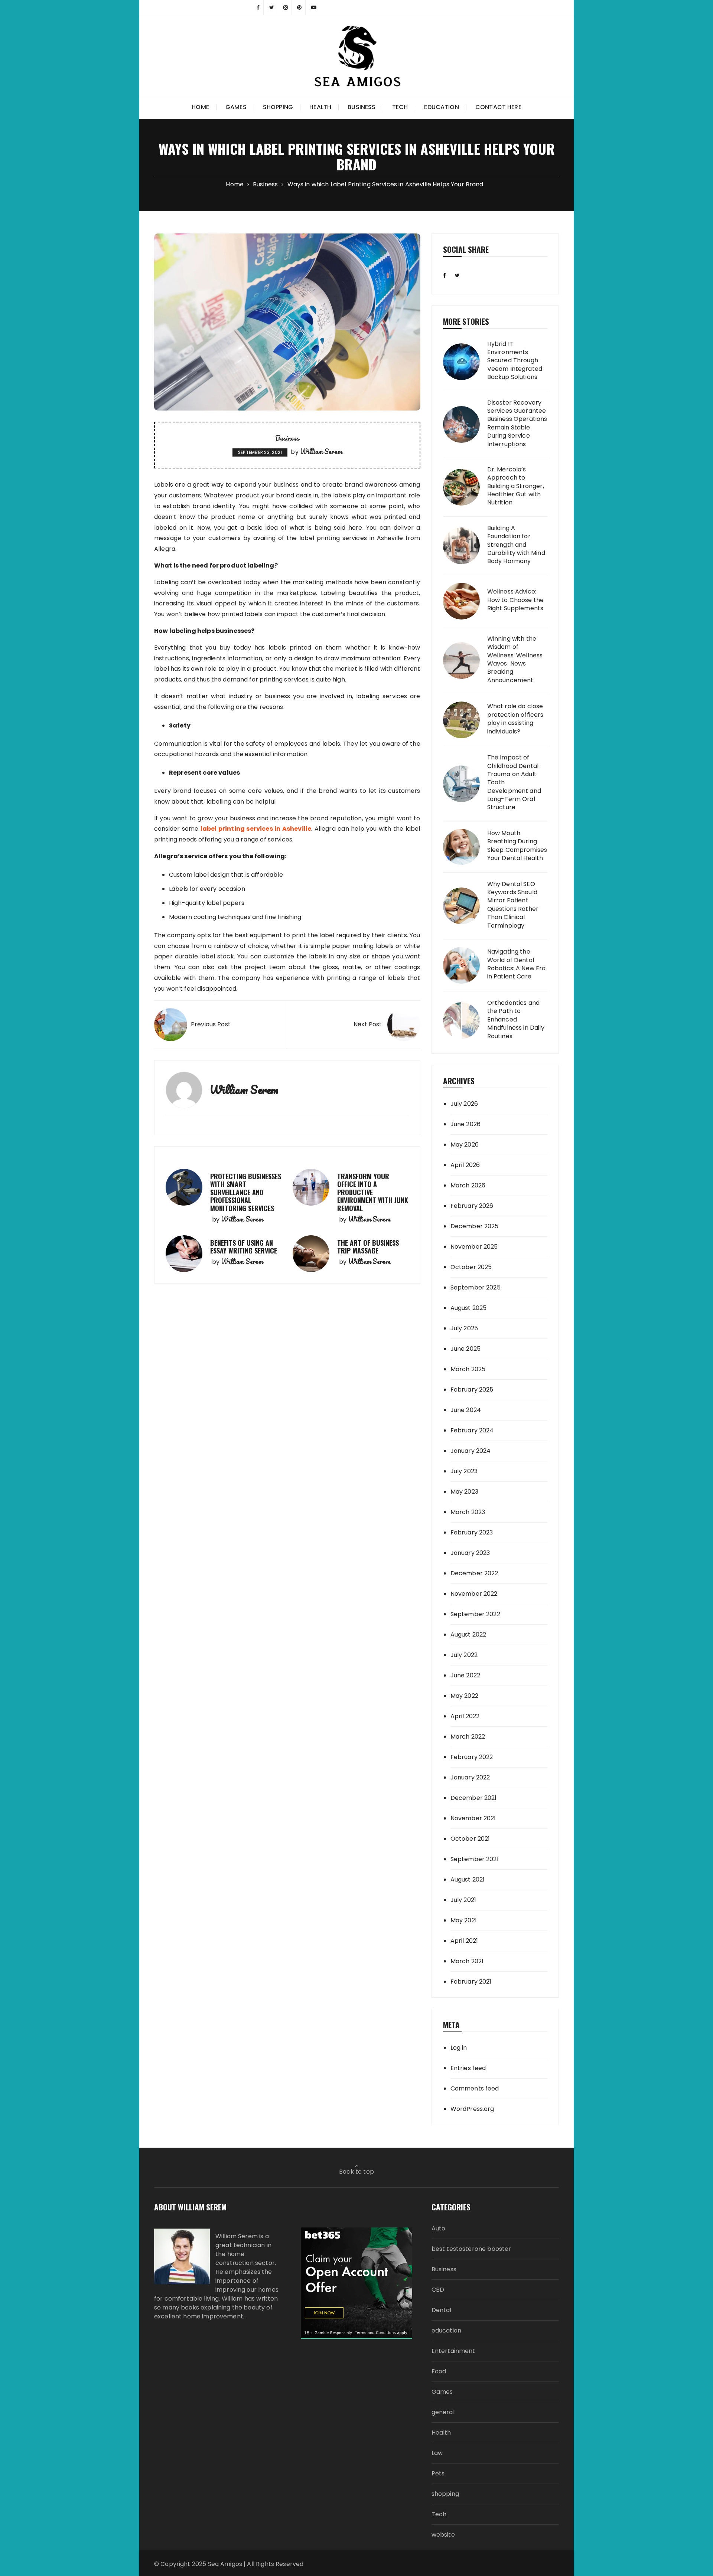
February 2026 (472, 1206)
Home (200, 107)
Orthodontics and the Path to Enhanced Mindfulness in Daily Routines (516, 1020)
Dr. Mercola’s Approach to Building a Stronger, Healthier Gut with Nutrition (516, 486)
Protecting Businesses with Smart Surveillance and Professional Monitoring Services (246, 1192)
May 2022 (464, 1696)
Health (320, 107)
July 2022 (464, 1655)
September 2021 (475, 1859)
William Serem (321, 451)
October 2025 (471, 1267)
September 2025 (476, 1287)
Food (439, 2371)
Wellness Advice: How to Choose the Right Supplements (516, 600)
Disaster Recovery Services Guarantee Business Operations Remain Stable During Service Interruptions (517, 424)
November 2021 (473, 1818)
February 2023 (472, 1532)
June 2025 (465, 1349)
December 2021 (474, 1798)
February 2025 (472, 1390)
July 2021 (463, 1900)
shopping (278, 107)
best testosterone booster (471, 2249)
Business (362, 107)
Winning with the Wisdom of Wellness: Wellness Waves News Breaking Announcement (515, 660)
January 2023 (470, 1553)
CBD (438, 2290)
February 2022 (472, 1757)
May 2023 (464, 1492)
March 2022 (468, 1737)
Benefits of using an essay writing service (244, 1247)
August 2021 (468, 1879)
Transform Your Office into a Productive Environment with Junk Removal (373, 1192)
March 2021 (467, 1961)
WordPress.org (472, 2109)
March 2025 (468, 1369)
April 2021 (464, 1941)
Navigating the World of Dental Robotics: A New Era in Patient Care (517, 964)
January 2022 (470, 1777)
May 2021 (464, 1920)
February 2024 (472, 1430)
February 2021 (471, 1982)
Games (236, 107)
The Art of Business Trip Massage (368, 1247)
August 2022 (468, 1634)
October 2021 (470, 1839)
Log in (459, 2048)
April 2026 (465, 1165)
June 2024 (466, 1410)
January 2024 (471, 1451)
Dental (442, 2310)
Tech (400, 107)
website (443, 2535)
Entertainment (453, 2351)
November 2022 (474, 1594)
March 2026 (468, 1185)
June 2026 (465, 1124)
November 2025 (474, 1247)
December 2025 (475, 1226)
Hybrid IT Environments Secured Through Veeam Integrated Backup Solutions (515, 361)
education (441, 107)
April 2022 (465, 1716)
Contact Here (498, 107)
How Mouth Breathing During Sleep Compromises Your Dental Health (517, 846)
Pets (438, 2473)
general (443, 2412)
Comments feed (475, 2088)
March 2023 (468, 1512)
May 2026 (465, 1145)
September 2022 (475, 1614)
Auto (439, 2228)
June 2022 (465, 1675)
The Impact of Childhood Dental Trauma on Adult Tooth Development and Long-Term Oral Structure (514, 782)
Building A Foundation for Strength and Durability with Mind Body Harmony (516, 545)
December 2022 (474, 1573)
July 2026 (464, 1104)
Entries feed (468, 2068)
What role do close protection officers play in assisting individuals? (515, 719)
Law (437, 2453)
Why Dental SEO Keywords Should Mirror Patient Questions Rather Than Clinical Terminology (513, 905)
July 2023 (464, 1471)
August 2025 (469, 1308)
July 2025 (464, 1328)
